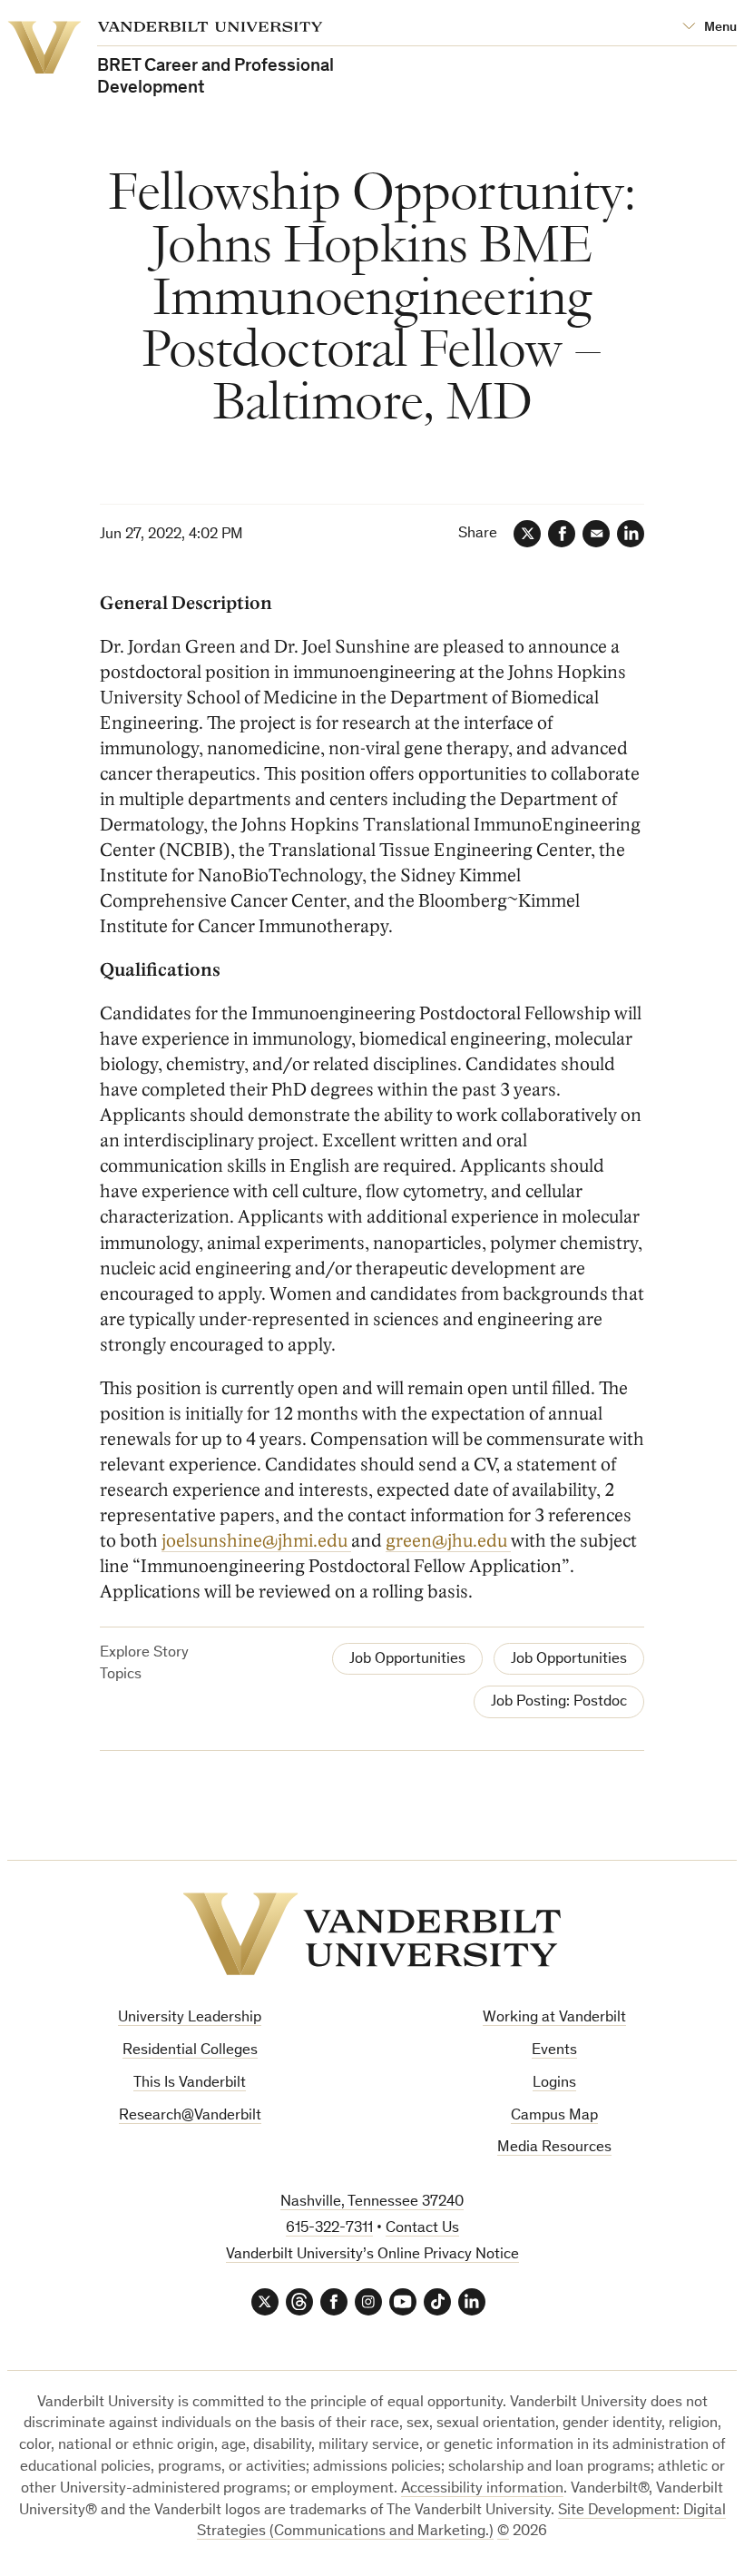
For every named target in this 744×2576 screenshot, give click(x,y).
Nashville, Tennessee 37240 (372, 2202)
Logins (554, 2084)
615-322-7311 (329, 2229)
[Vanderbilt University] (372, 1934)
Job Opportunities (407, 1660)
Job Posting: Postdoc (559, 1702)
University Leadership (190, 2018)
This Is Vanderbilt (190, 2084)
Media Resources (554, 2148)
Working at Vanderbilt (554, 2018)
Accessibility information (482, 2489)
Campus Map (554, 2116)
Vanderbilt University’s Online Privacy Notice (372, 2255)
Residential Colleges (190, 2051)
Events (554, 2051)
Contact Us (422, 2229)
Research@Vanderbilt (190, 2116)
